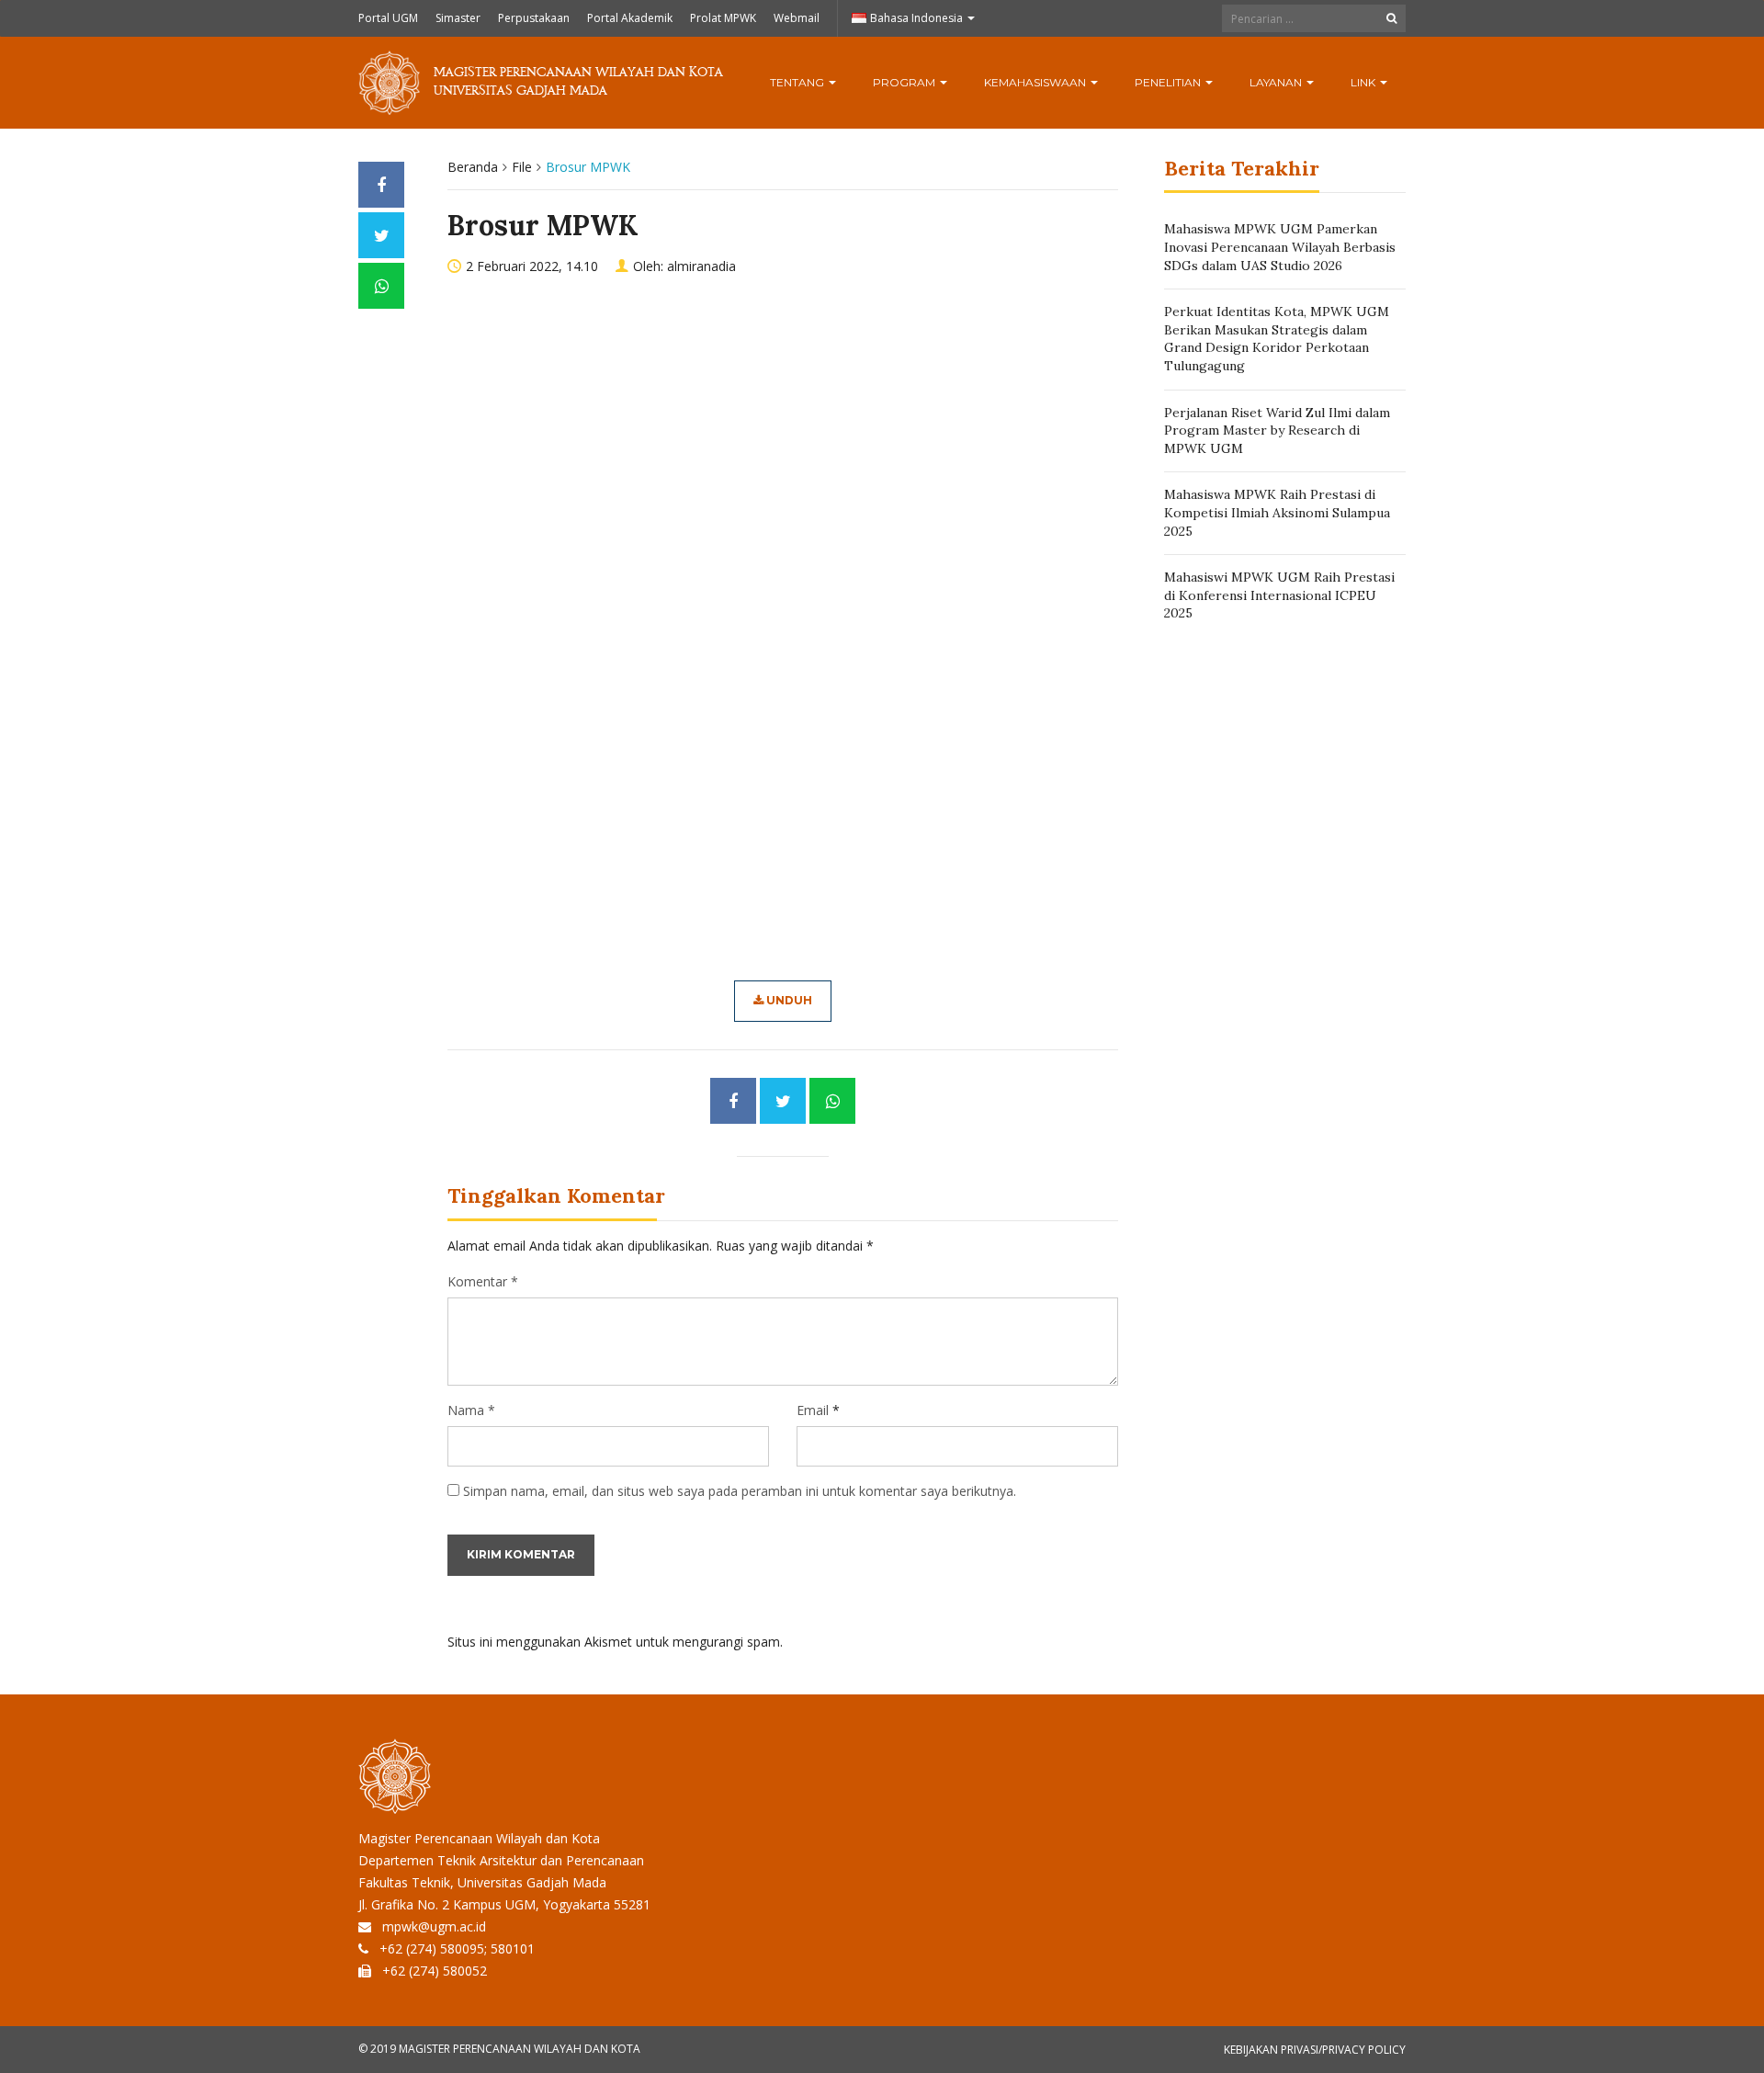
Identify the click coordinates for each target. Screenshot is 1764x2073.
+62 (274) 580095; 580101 (457, 1948)
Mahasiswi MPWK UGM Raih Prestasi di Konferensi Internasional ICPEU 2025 (1279, 595)
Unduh (788, 1000)
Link (1364, 82)
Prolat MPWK (723, 18)
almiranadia (701, 266)
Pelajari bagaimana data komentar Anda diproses (933, 1642)
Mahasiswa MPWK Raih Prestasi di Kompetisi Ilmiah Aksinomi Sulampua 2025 (1277, 512)
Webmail (797, 18)
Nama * (471, 1410)
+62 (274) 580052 (435, 1971)
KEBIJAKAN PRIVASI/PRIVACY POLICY (1315, 2050)
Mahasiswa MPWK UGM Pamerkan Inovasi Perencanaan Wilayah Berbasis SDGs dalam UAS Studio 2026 (1280, 247)
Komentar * (483, 1281)
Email (813, 1410)
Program (905, 82)
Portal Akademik (630, 18)
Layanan (1277, 82)
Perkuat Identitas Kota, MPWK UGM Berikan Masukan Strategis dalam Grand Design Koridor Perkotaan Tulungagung (1277, 339)
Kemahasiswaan (1036, 82)
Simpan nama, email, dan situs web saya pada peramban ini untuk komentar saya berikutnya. (740, 1491)
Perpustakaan (534, 18)
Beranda (473, 167)
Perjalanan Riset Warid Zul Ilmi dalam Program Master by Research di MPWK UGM (1277, 430)
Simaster (458, 18)
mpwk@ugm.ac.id (434, 1926)
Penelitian (1169, 82)
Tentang (798, 82)
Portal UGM (388, 18)
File (522, 167)
